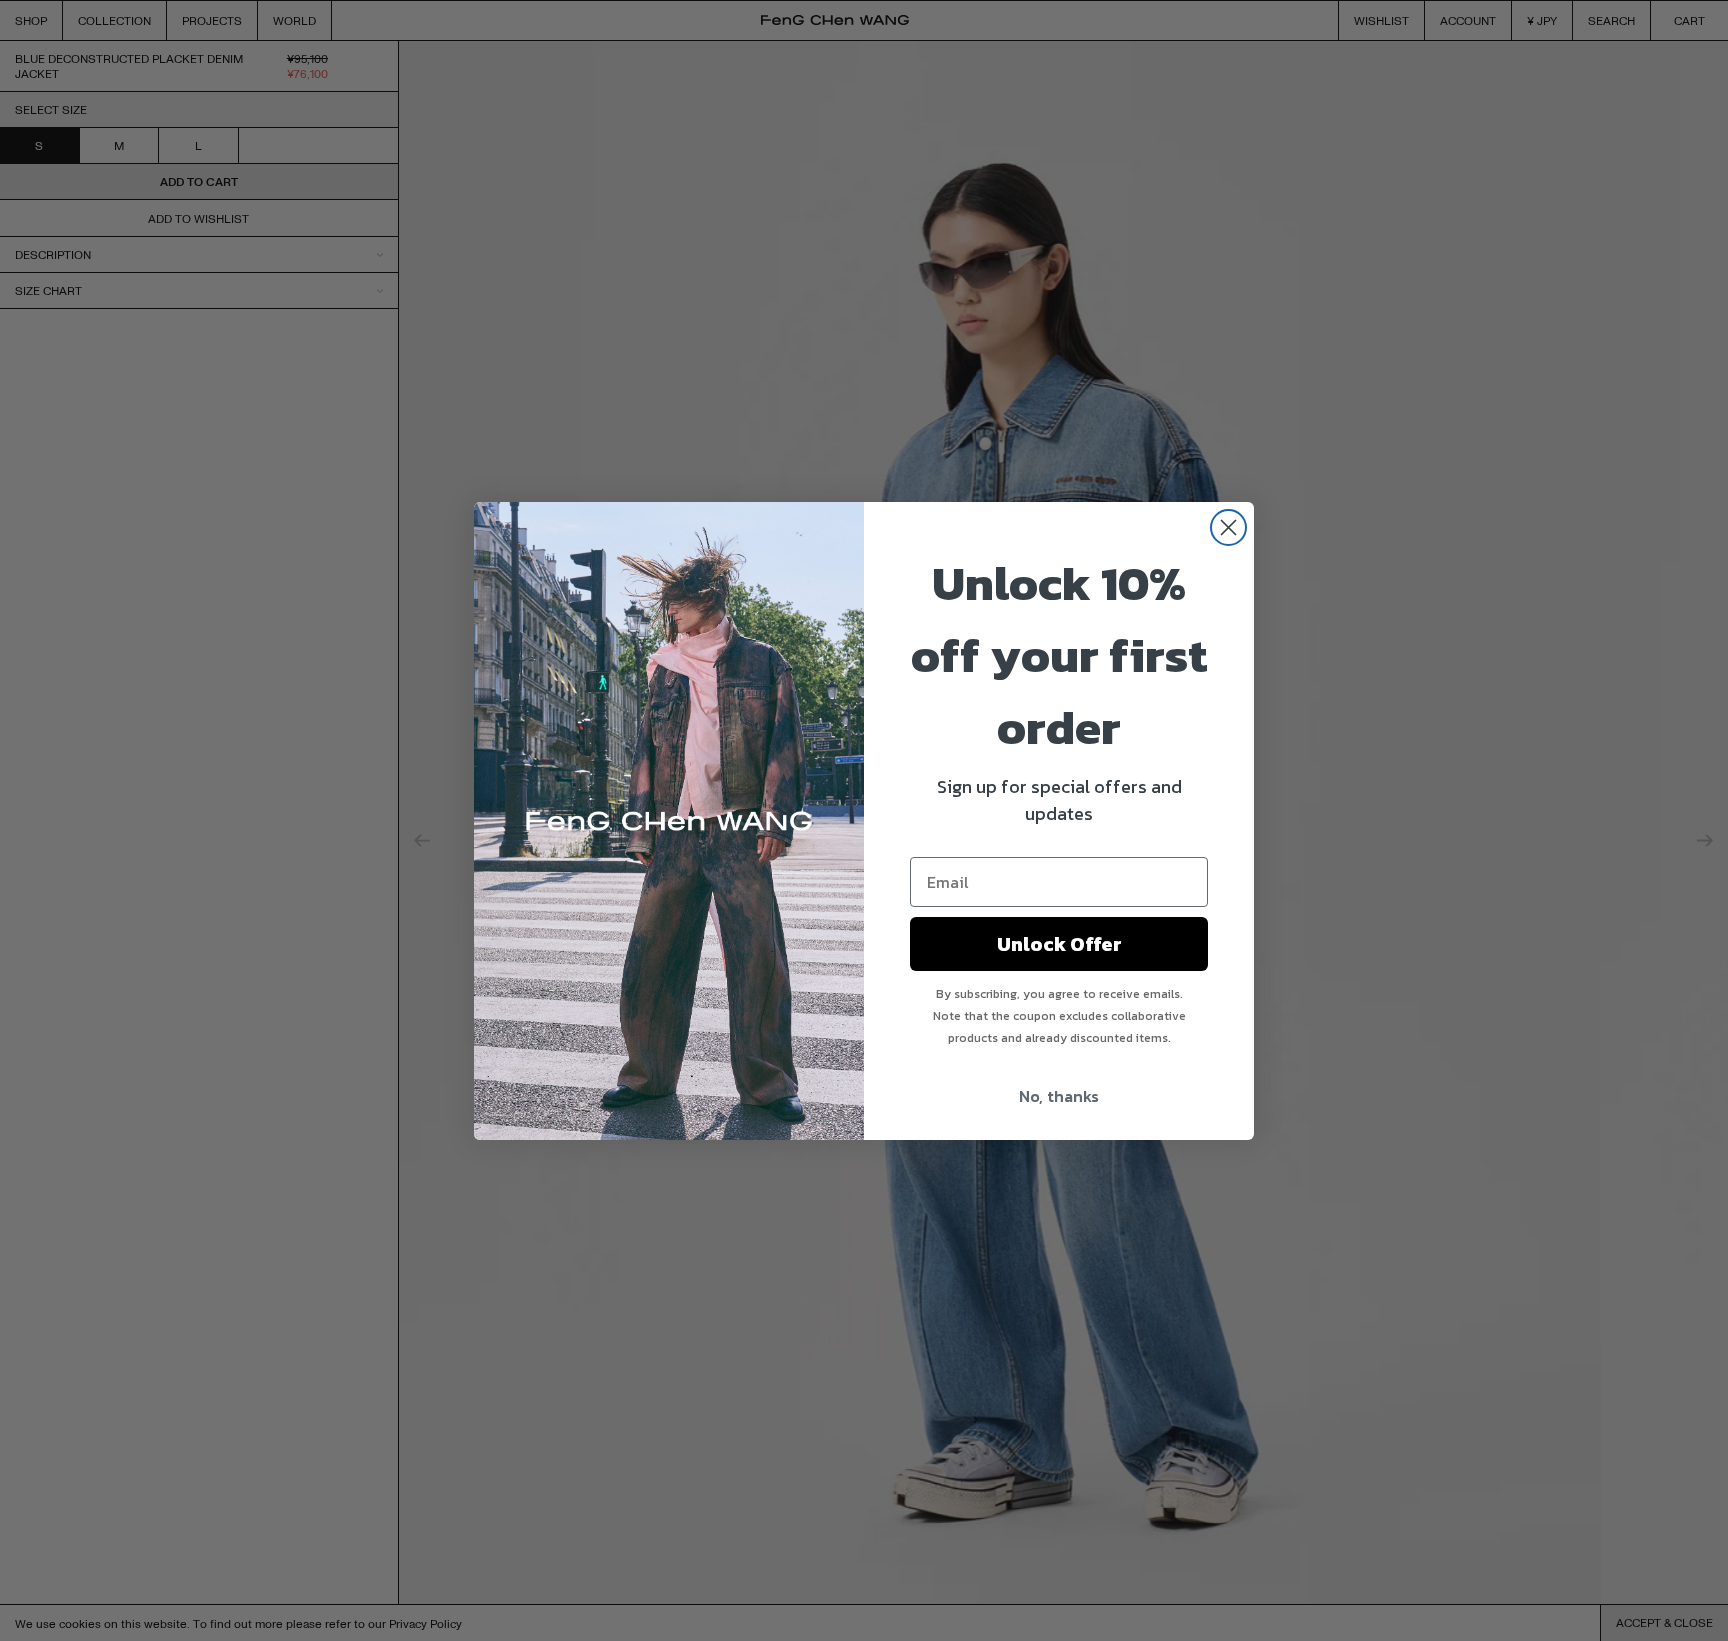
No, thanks (1059, 1096)
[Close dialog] (1228, 527)
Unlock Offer (1059, 944)
